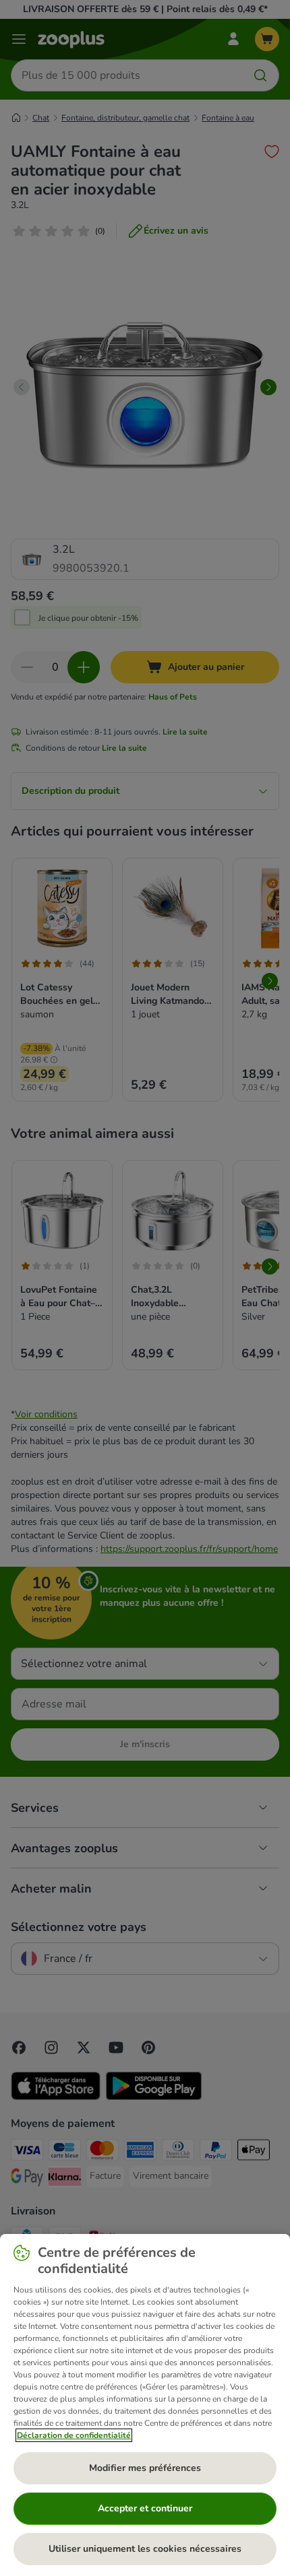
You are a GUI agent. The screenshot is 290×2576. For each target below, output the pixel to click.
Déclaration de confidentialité (74, 2435)
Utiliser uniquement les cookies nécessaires (145, 2549)
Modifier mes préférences (145, 2468)
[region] (145, 2405)
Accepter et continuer (145, 2508)
